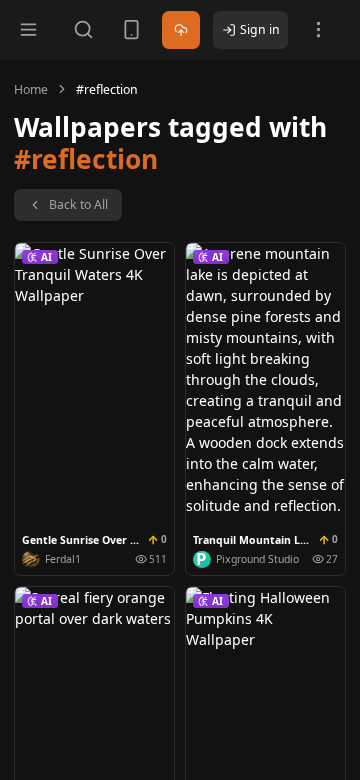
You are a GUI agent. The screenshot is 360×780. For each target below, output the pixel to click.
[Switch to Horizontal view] (131, 29)
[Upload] (181, 30)
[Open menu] (28, 29)
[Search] (83, 29)
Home (31, 89)
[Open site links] (318, 29)
